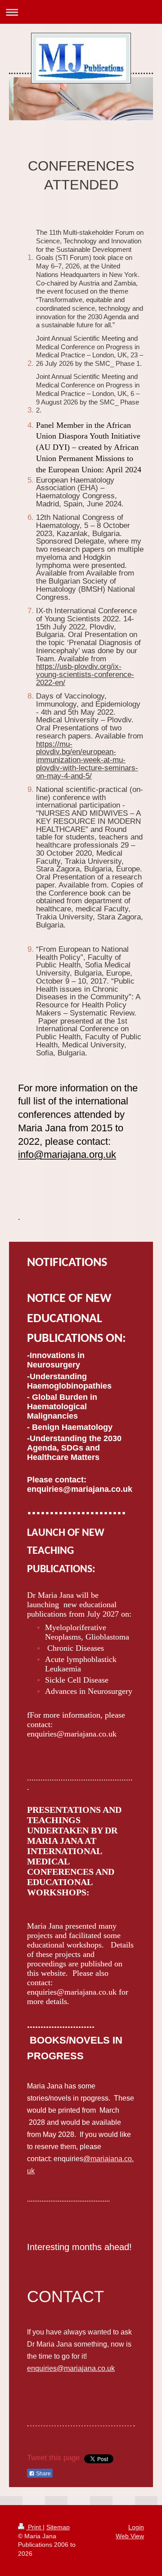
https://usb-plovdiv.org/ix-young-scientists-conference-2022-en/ (85, 675)
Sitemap (58, 2527)
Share (43, 2474)
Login (136, 2527)
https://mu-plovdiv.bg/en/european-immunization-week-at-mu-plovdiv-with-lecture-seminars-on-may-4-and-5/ (87, 760)
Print (34, 2527)
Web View (130, 2536)
